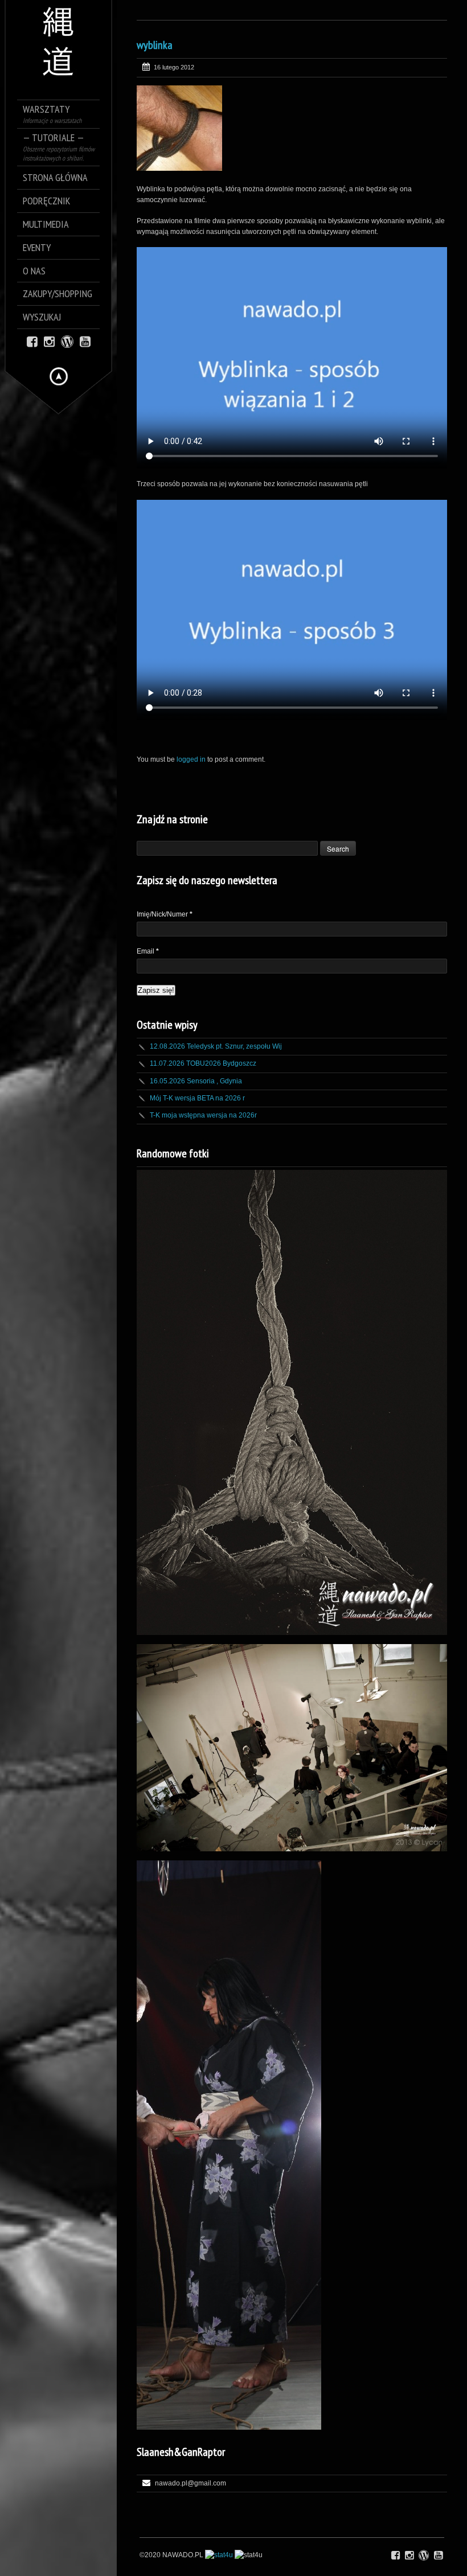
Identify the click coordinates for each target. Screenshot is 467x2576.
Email (148, 951)
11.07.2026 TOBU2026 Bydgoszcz (203, 1063)
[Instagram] (49, 341)
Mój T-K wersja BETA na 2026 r (197, 1098)
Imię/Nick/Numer (165, 914)
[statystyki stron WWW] (219, 2555)
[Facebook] (32, 341)
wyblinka (155, 45)
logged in (191, 759)
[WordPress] (67, 341)
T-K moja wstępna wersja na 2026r (203, 1115)
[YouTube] (85, 341)
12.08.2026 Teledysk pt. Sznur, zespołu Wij (216, 1046)
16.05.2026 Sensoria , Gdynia (196, 1081)
